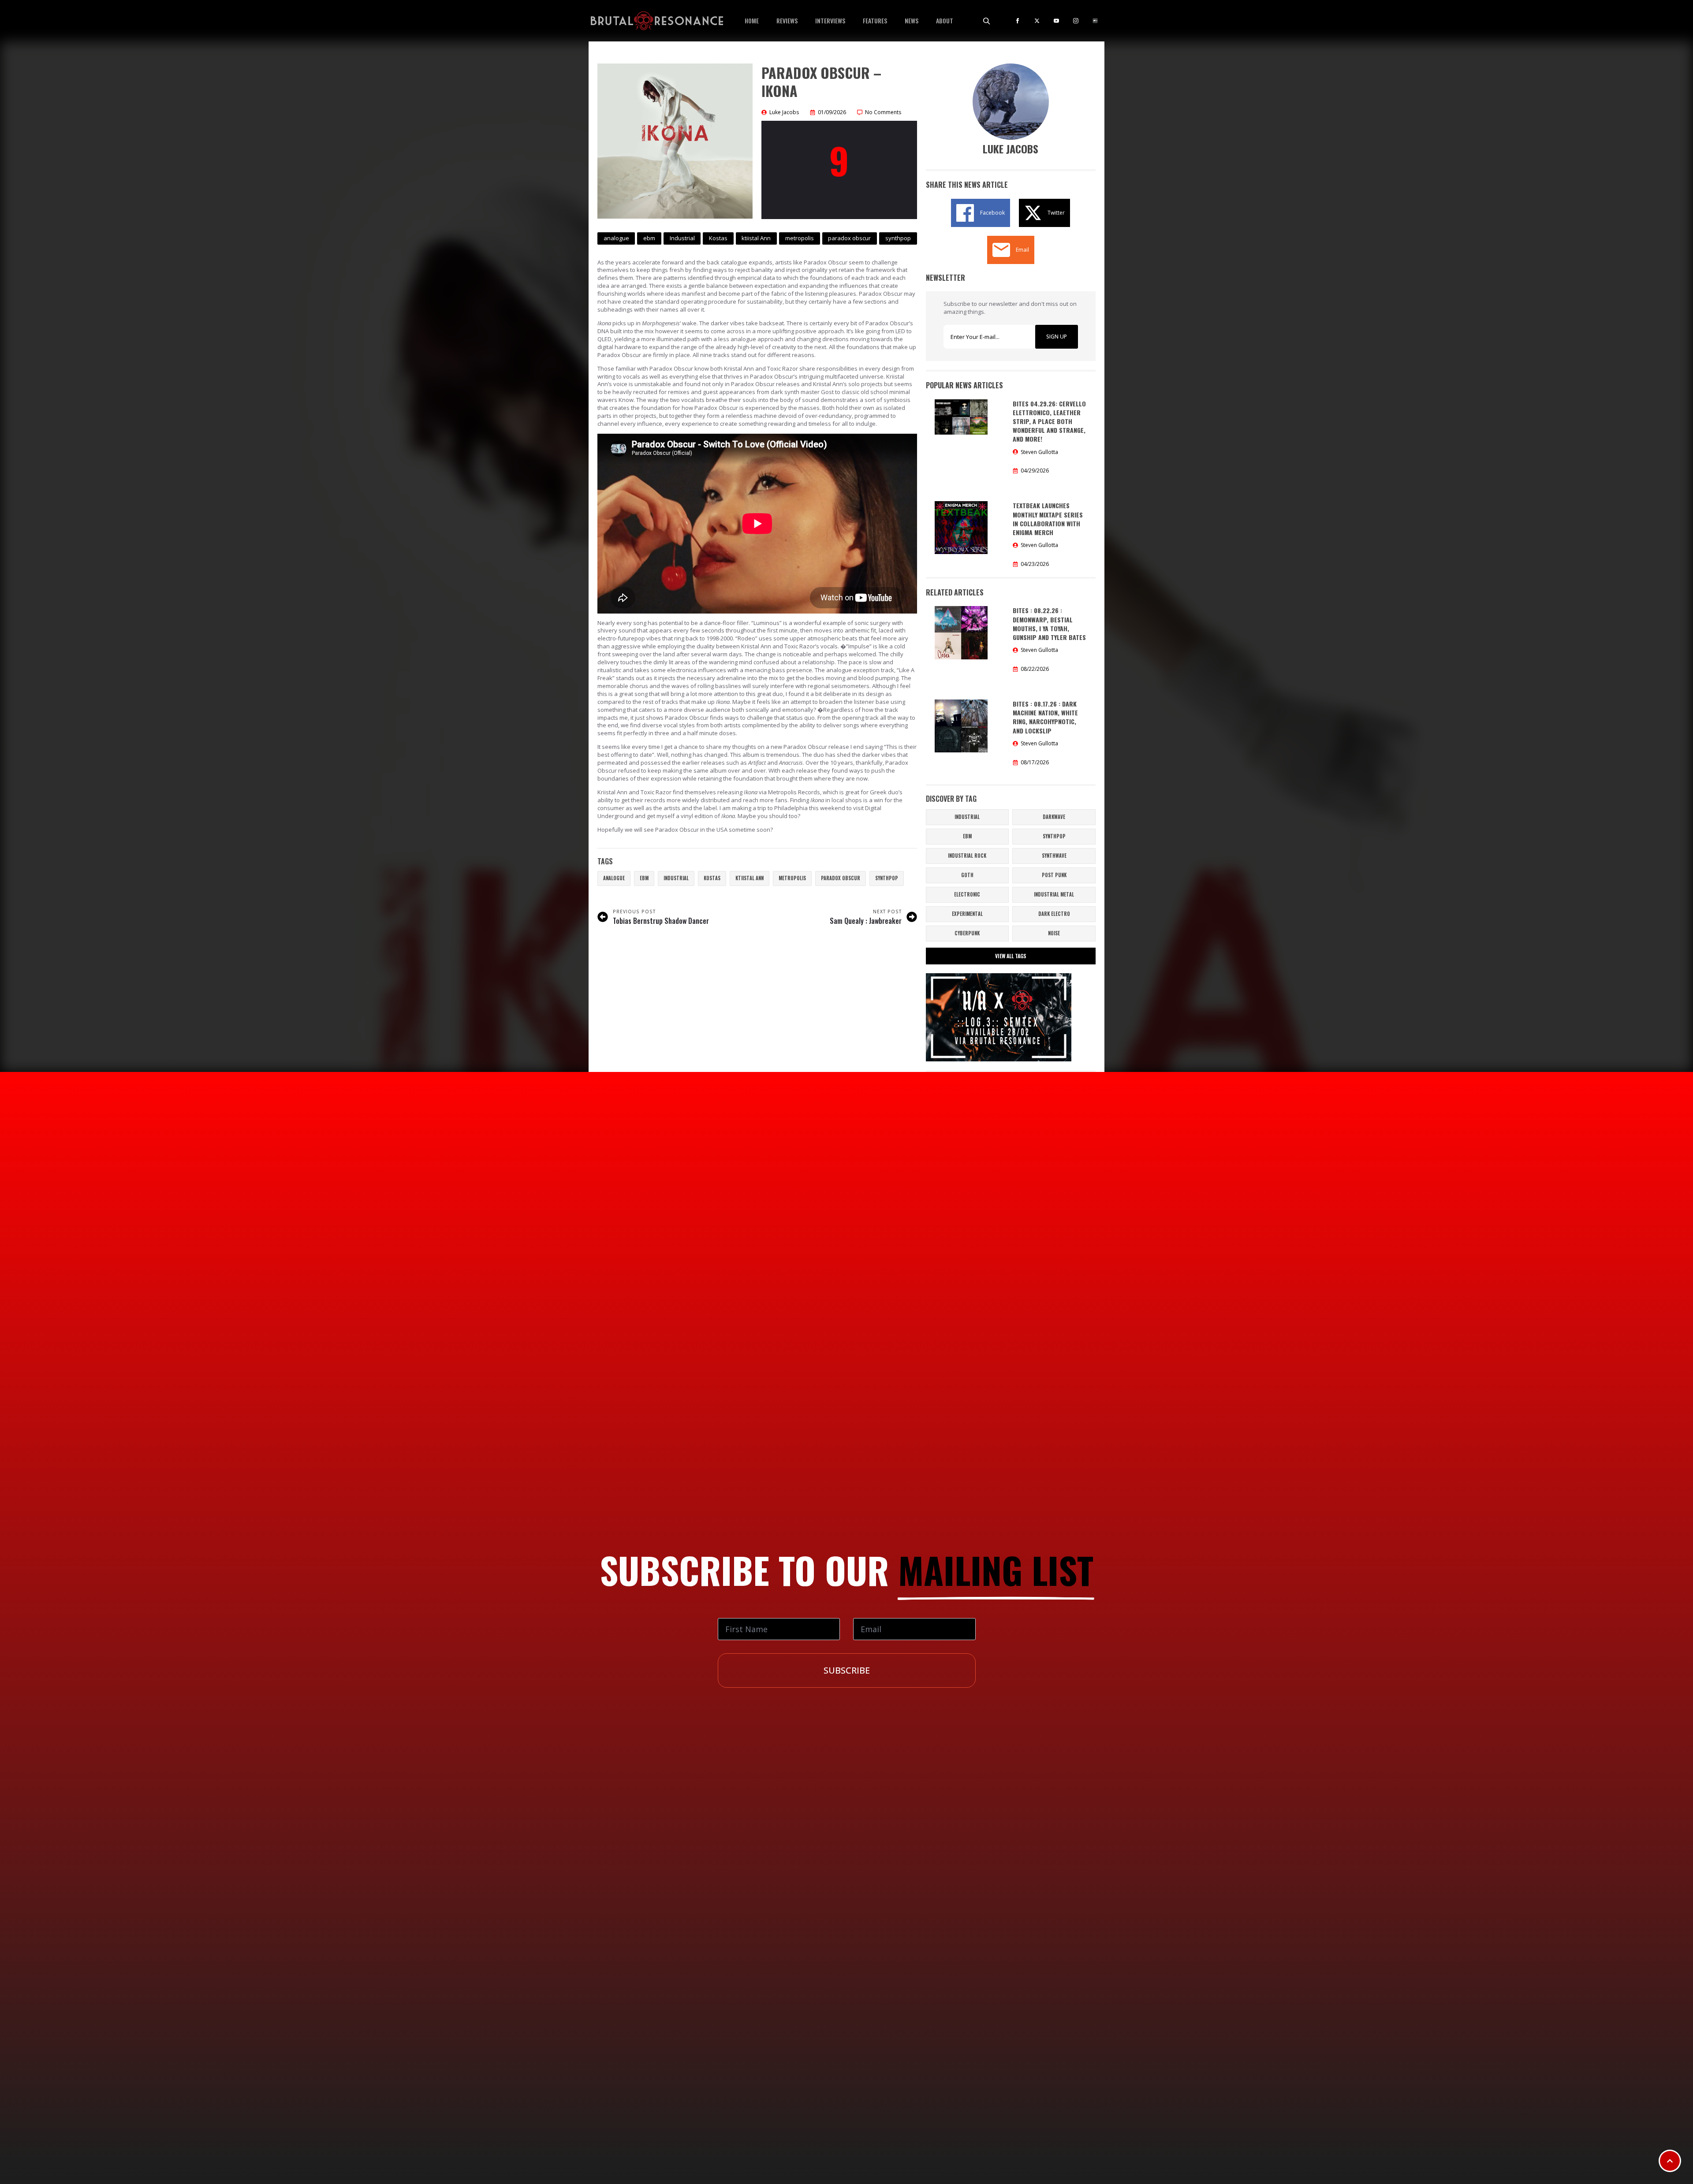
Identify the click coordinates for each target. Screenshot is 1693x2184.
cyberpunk (967, 933)
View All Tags (1011, 956)
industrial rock (967, 856)
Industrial (676, 878)
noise (1054, 933)
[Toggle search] (986, 21)
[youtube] (1056, 21)
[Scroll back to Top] (1670, 2161)
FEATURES (875, 20)
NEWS (912, 20)
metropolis (792, 878)
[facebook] (1018, 21)
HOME (752, 20)
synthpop (887, 878)
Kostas (712, 878)
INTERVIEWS (830, 20)
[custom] (1095, 21)
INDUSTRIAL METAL (1054, 894)
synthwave (1054, 856)
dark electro (1054, 914)
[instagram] (1076, 21)
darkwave (1054, 817)
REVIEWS (787, 20)
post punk (1054, 875)
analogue (614, 878)
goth (967, 875)
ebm (644, 878)
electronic (967, 894)
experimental (967, 914)
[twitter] (1037, 21)
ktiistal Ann (750, 878)
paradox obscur (841, 878)
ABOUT (945, 20)
